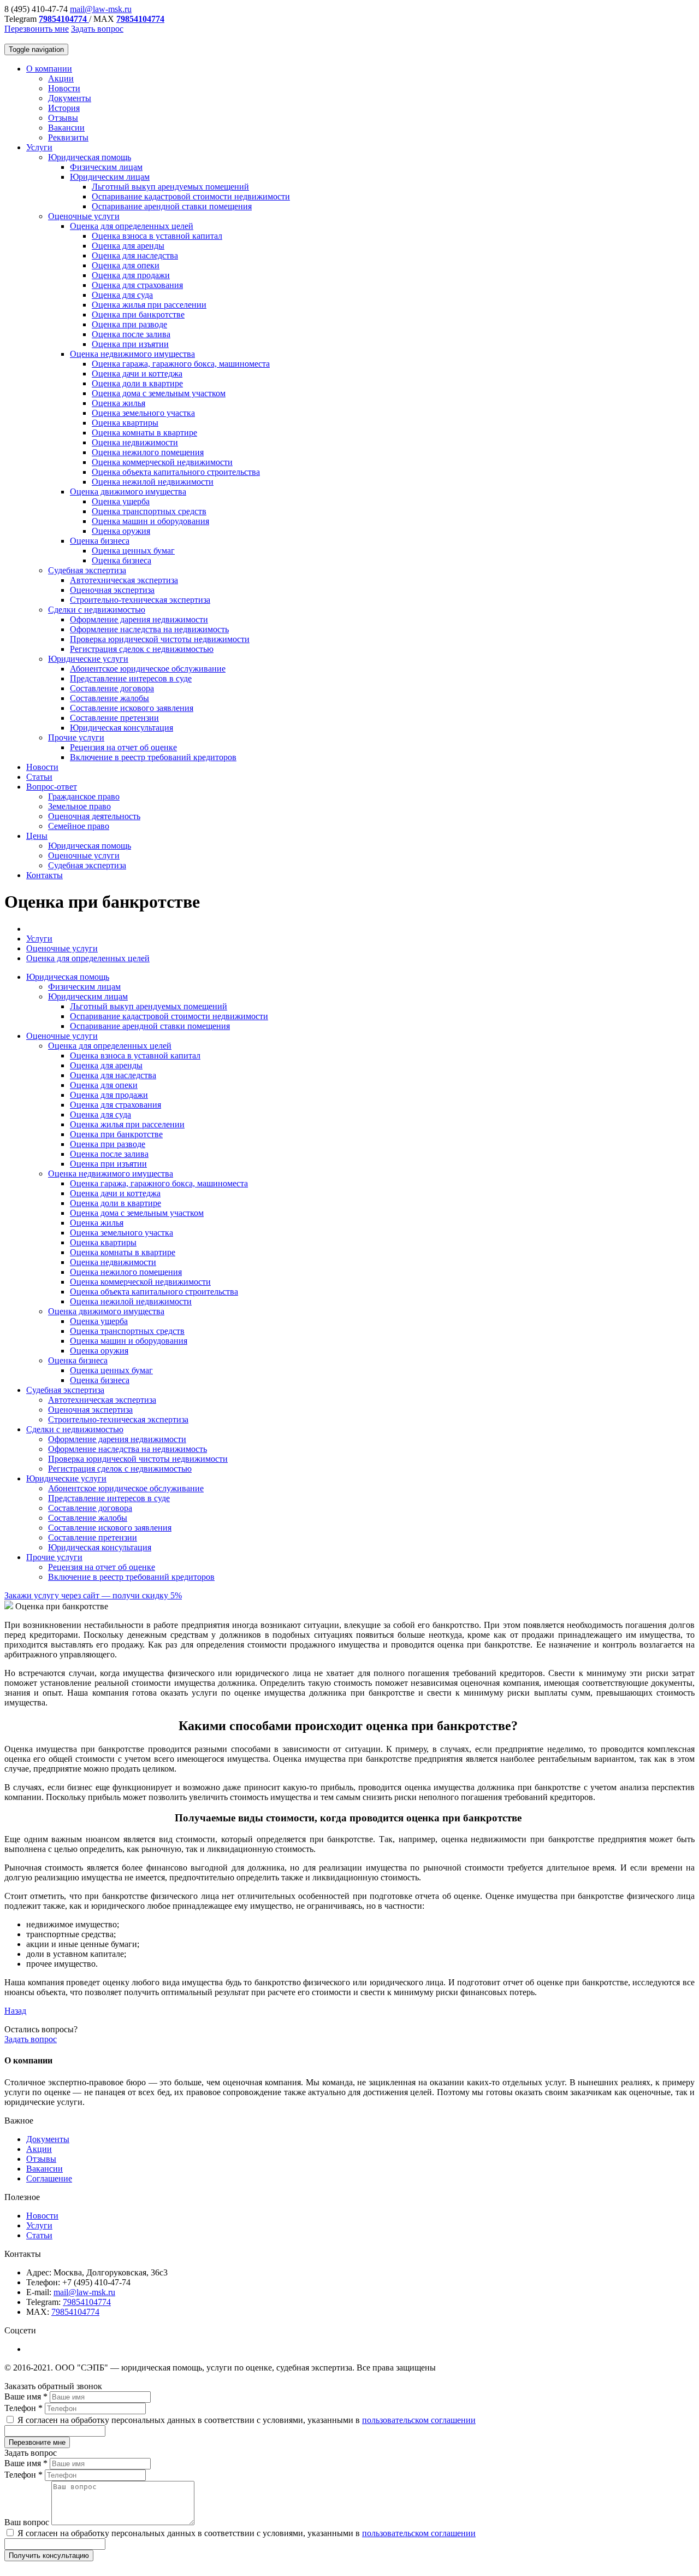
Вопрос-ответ (52, 787)
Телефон (23, 2408)
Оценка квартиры (125, 423)
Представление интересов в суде (131, 678)
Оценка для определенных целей (132, 226)
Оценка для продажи (131, 275)
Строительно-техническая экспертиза (140, 600)
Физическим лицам (106, 167)
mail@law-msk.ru (101, 9)
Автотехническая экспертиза (124, 580)
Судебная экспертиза (87, 570)
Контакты (45, 875)
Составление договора (112, 688)
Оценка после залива (131, 334)
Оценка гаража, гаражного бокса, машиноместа (181, 364)
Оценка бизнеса (100, 541)
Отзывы (63, 118)
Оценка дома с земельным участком (159, 393)
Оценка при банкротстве (138, 314)
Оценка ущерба (121, 501)
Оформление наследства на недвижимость (149, 629)
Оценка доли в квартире (137, 383)
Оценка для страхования (137, 285)
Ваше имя (26, 2396)
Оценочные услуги (84, 216)
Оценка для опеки (126, 265)
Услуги (39, 147)
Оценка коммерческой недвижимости (162, 462)
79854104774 (87, 2302)
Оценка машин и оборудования (150, 521)
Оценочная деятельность (94, 816)
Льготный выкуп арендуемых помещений (170, 187)
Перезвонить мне (37, 29)
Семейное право (79, 826)
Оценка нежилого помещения (148, 452)
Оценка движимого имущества (128, 492)
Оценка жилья (119, 403)
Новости (64, 88)
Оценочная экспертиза (112, 590)
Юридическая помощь (90, 157)
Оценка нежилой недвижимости (153, 482)
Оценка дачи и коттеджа (137, 374)
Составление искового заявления (132, 708)
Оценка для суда (122, 295)
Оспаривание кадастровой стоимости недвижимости (191, 196)
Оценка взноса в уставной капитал (157, 236)
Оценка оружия (121, 531)
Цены (37, 836)
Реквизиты (68, 137)
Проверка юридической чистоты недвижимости (160, 639)
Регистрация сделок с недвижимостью (142, 649)
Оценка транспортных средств (149, 511)
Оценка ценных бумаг (133, 551)
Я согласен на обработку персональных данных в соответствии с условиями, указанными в (245, 2420)
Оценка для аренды (128, 246)
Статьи (39, 777)
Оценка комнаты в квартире (144, 433)
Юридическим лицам (110, 177)
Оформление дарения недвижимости (139, 619)
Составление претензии (114, 718)
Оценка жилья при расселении (149, 305)
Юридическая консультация (122, 728)
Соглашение (49, 2178)
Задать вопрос (97, 29)
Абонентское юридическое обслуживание (148, 669)
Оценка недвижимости (135, 442)
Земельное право (79, 806)
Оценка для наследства (135, 255)
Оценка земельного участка (143, 413)
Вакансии (66, 128)
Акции (61, 78)
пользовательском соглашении (419, 2420)
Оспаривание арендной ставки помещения (172, 206)
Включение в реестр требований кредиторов (153, 757)
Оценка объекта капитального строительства (176, 472)
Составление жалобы (109, 698)
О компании (49, 69)
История (64, 108)
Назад (15, 2011)
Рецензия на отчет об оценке (123, 747)
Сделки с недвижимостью (97, 610)
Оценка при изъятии (130, 344)
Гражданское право (84, 796)
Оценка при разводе (129, 324)
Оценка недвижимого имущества (132, 354)
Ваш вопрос (28, 2522)
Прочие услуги (76, 737)
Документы (70, 98)
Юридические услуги (88, 659)
